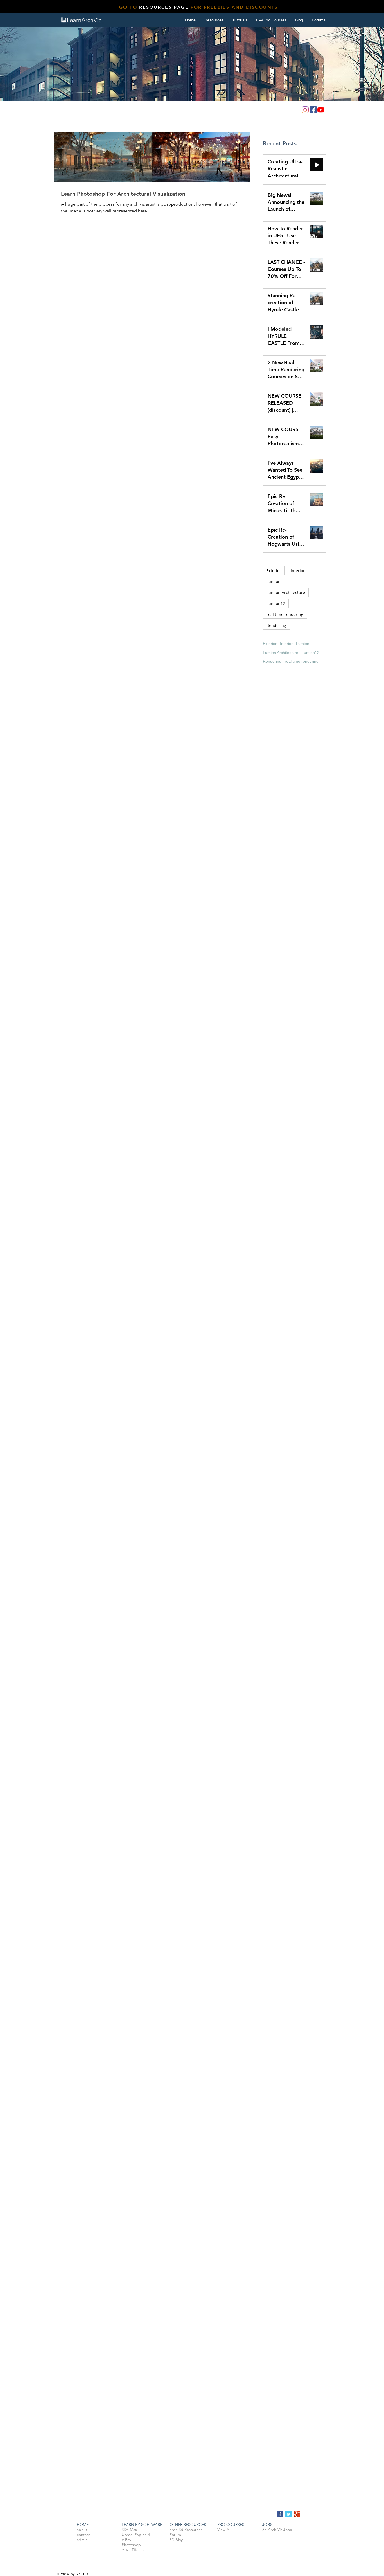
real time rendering (285, 614)
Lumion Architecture (286, 592)
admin (82, 2540)
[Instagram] (305, 110)
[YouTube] (321, 110)
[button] (240, 20)
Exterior (274, 571)
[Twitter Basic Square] (289, 2514)
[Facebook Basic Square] (280, 2514)
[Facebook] (313, 110)
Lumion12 (276, 603)
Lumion (274, 581)
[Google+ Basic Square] (297, 2514)
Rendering (276, 625)
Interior (298, 571)
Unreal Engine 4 (136, 2535)
